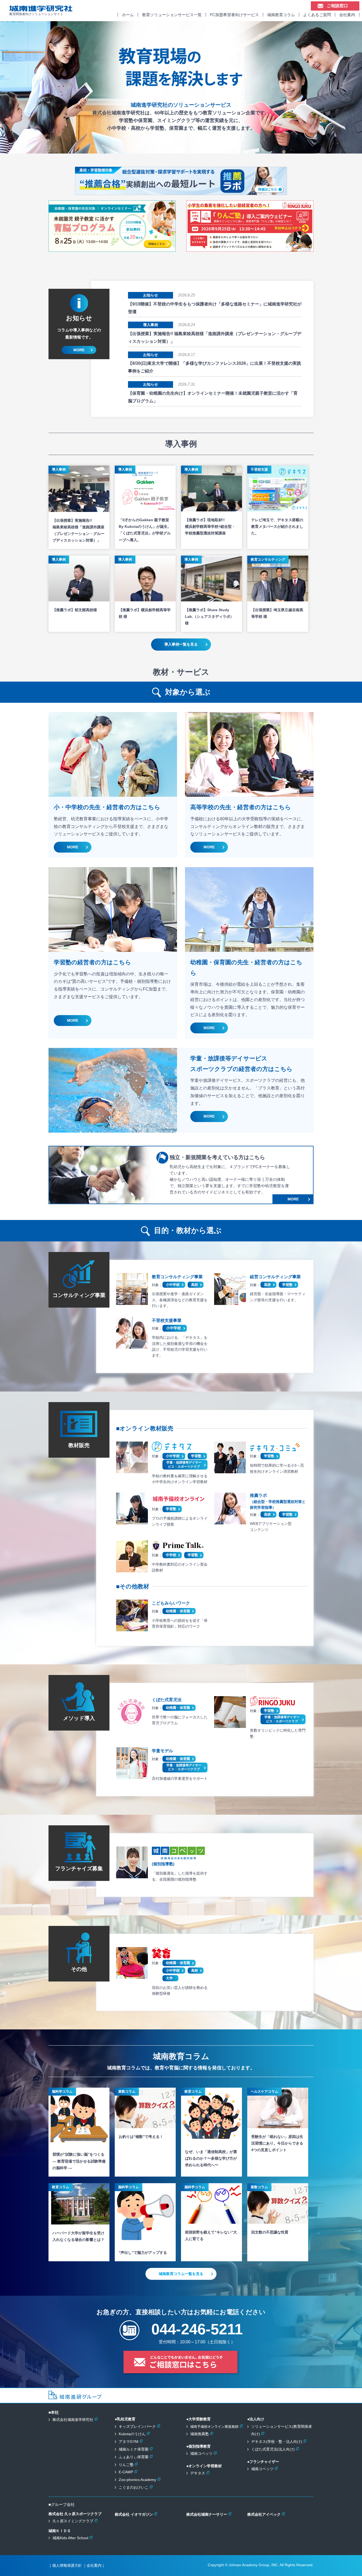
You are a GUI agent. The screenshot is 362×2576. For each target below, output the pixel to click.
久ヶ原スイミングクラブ (73, 2521)
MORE (79, 350)
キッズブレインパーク (137, 2426)
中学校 (171, 1555)
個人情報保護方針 (67, 2565)
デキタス (198, 2473)
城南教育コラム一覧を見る (181, 2274)
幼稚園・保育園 (178, 1611)
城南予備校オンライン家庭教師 (214, 2427)
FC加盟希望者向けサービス (234, 15)
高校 (195, 1285)
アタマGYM (129, 2442)
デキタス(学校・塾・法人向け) (277, 2442)
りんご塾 (126, 2465)
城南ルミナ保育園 (134, 2449)
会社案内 (347, 15)
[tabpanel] (181, 87)
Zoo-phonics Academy (137, 2480)
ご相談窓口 (337, 6)
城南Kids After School (70, 2538)
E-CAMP (126, 2472)
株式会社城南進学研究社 (73, 2420)
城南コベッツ (201, 2453)
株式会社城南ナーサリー (207, 2514)
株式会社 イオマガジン (134, 2514)
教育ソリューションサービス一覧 (172, 15)
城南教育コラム (281, 15)
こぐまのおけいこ (134, 2487)
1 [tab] (181, 148)
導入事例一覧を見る (181, 644)
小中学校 (173, 1285)
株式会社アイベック (264, 2514)
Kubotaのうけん (132, 2434)
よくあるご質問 (317, 15)
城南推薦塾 (200, 2434)
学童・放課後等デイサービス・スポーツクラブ (184, 1465)
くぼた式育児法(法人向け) (273, 2449)
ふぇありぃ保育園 (134, 2457)
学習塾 (287, 1285)
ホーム (128, 15)
